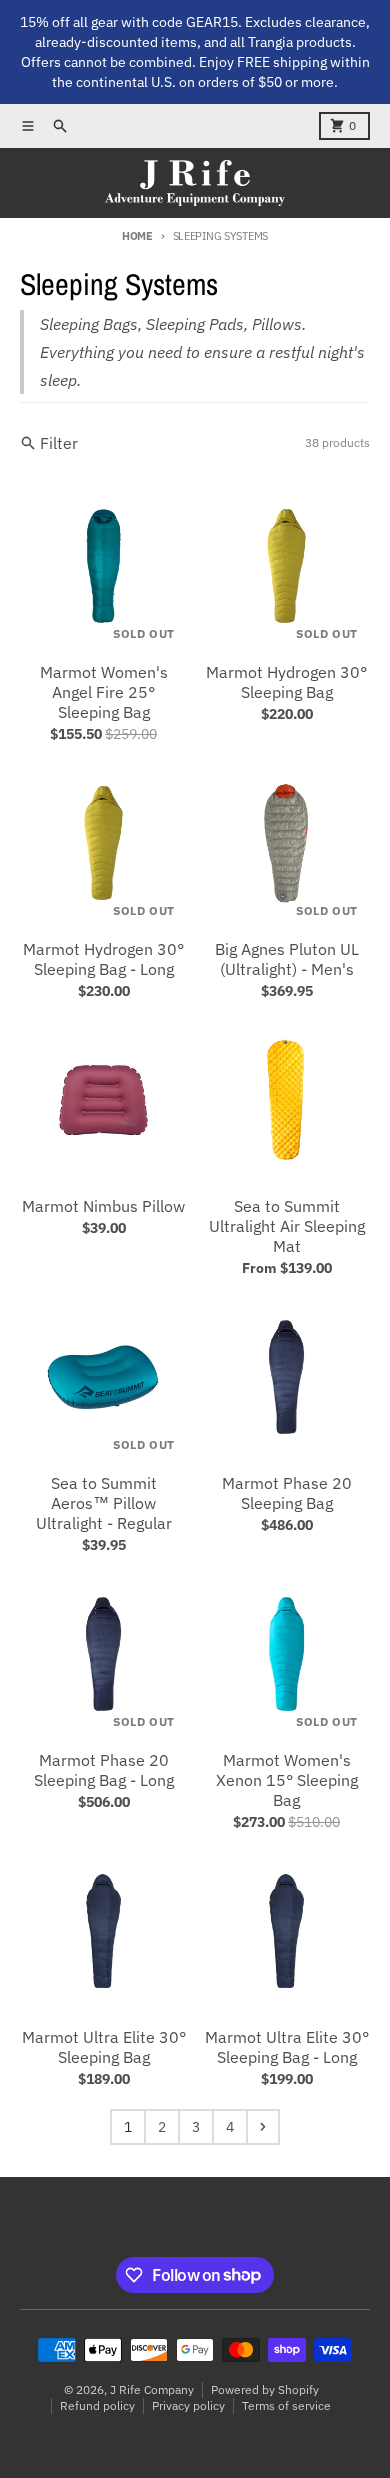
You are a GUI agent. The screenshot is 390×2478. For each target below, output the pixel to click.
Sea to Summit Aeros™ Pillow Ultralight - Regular (104, 1503)
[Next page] (263, 2127)
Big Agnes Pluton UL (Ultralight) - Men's (287, 959)
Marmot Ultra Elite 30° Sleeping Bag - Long (287, 2047)
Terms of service (286, 2405)
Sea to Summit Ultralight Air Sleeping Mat (287, 1226)
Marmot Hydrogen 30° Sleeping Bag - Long (103, 959)
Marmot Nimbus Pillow (103, 1206)
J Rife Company (152, 2389)
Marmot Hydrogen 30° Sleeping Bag (286, 682)
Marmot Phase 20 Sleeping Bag (287, 1493)
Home (137, 236)
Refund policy (97, 2405)
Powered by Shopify (265, 2389)
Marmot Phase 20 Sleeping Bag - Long (104, 1770)
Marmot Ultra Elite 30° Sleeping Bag (104, 2047)
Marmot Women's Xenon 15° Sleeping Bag (287, 1780)
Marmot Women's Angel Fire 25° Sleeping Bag (104, 692)
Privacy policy (188, 2405)
